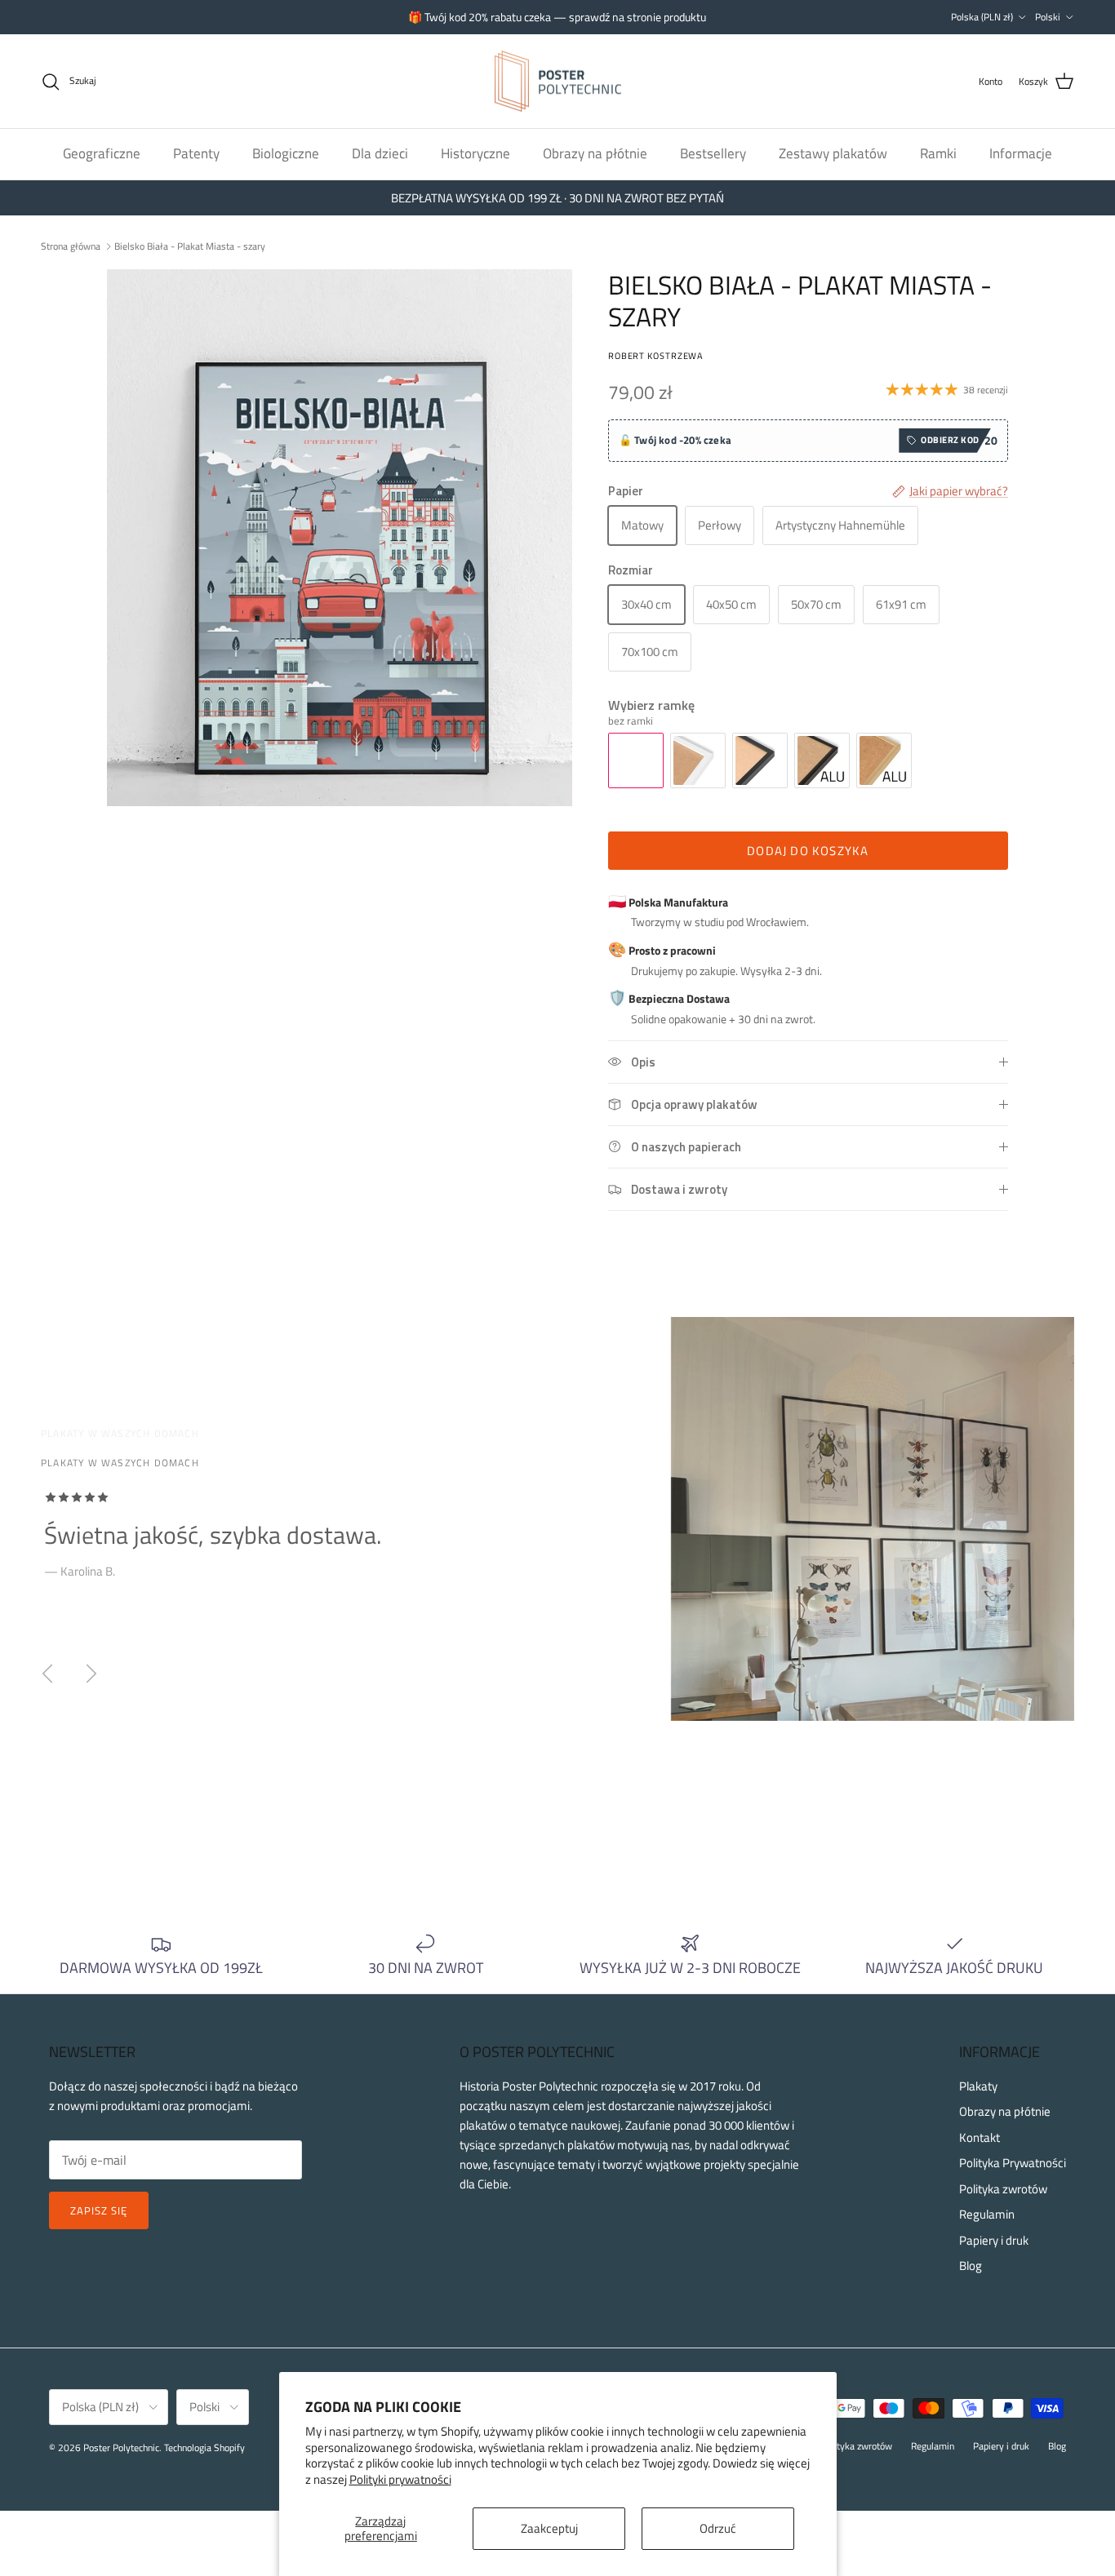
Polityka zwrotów (1003, 2189)
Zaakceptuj (549, 2528)
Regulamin (987, 2214)
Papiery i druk (994, 2240)
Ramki (938, 153)
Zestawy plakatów (833, 153)
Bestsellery (713, 153)
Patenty (196, 153)
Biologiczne (286, 153)
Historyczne (475, 153)
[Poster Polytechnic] (558, 82)
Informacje (1021, 153)
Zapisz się (99, 2210)
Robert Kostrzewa (656, 355)
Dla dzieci (380, 153)
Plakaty (978, 2086)
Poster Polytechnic (121, 2447)
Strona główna (71, 245)
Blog (971, 2266)
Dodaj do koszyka (808, 851)
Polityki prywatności (400, 2479)
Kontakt (980, 2137)
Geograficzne (102, 153)
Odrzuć (718, 2528)
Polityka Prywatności (1013, 2163)
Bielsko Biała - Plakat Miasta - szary (190, 245)
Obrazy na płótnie (595, 153)
